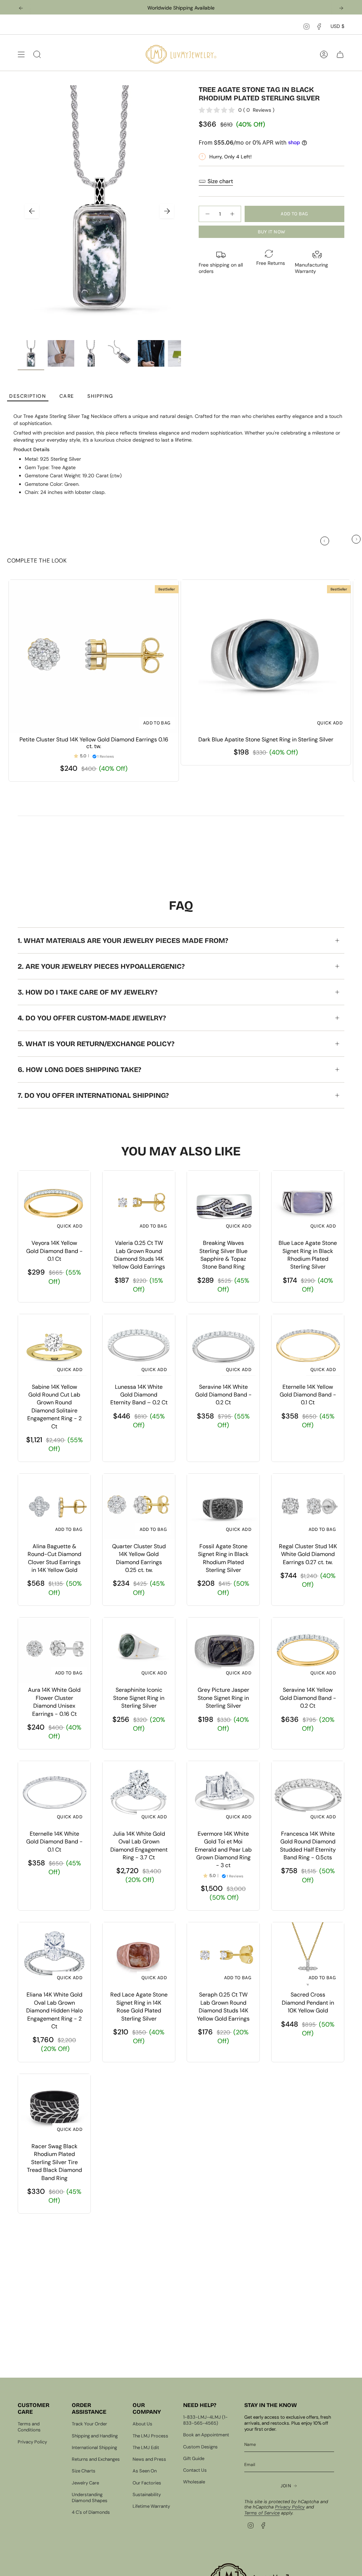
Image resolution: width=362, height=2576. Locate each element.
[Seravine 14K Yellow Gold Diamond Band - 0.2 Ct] (308, 1650)
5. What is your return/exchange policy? (96, 1044)
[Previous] (21, 8)
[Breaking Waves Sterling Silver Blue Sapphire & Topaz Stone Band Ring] (223, 1203)
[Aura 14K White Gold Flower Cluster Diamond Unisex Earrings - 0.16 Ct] (54, 1650)
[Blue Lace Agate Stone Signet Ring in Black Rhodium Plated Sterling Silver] (308, 1203)
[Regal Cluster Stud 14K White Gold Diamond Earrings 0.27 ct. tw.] (308, 1506)
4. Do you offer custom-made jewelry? (92, 1018)
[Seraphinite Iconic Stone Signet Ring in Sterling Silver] (139, 1650)
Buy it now (272, 232)
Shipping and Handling (95, 2436)
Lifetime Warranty (151, 2506)
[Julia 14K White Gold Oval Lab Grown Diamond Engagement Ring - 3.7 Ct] (139, 1794)
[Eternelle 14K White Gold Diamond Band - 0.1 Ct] (54, 1794)
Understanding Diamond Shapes (90, 2498)
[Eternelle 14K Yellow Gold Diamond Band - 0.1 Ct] (308, 1347)
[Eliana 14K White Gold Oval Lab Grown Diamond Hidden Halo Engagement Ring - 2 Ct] (54, 1955)
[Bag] (340, 54)
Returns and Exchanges (96, 2459)
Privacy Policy (32, 2442)
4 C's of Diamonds (91, 2512)
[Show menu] (21, 54)
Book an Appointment (206, 2435)
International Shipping (94, 2447)
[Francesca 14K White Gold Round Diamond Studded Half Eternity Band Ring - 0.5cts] (308, 1794)
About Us (142, 2424)
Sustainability (147, 2495)
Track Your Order (89, 2424)
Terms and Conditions (29, 2427)
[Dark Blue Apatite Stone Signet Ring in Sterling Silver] (266, 656)
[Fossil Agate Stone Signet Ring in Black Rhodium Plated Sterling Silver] (223, 1506)
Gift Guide (194, 2458)
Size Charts (84, 2471)
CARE (67, 396)
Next (167, 211)
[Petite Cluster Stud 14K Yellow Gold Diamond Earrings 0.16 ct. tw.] (94, 656)
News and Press (149, 2459)
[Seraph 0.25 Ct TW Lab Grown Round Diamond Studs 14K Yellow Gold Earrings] (223, 1955)
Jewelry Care (85, 2483)
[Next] (341, 8)
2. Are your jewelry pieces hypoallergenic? (101, 966)
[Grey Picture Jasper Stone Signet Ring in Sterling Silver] (223, 1650)
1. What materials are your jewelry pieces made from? (123, 940)
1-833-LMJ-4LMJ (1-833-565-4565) (205, 2420)
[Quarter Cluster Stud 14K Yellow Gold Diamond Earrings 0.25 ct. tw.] (139, 1506)
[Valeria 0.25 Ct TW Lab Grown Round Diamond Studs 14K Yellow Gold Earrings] (139, 1203)
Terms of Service (262, 2513)
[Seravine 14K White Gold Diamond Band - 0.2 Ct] (223, 1347)
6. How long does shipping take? (79, 1070)
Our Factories (147, 2483)
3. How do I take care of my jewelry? (87, 992)
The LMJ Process (150, 2436)
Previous (32, 211)
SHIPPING (100, 396)
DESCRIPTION (28, 396)
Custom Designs (200, 2447)
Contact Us (195, 2470)
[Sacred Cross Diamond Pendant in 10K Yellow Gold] (308, 1955)
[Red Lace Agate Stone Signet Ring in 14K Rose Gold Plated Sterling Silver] (139, 1955)
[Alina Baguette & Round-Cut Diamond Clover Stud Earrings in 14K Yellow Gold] (54, 1506)
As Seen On (145, 2471)
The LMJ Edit (146, 2447)
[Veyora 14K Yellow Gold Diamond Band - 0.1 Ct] (54, 1203)
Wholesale (194, 2482)
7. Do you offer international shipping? (93, 1095)
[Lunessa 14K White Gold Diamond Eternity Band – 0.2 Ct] (139, 1347)
